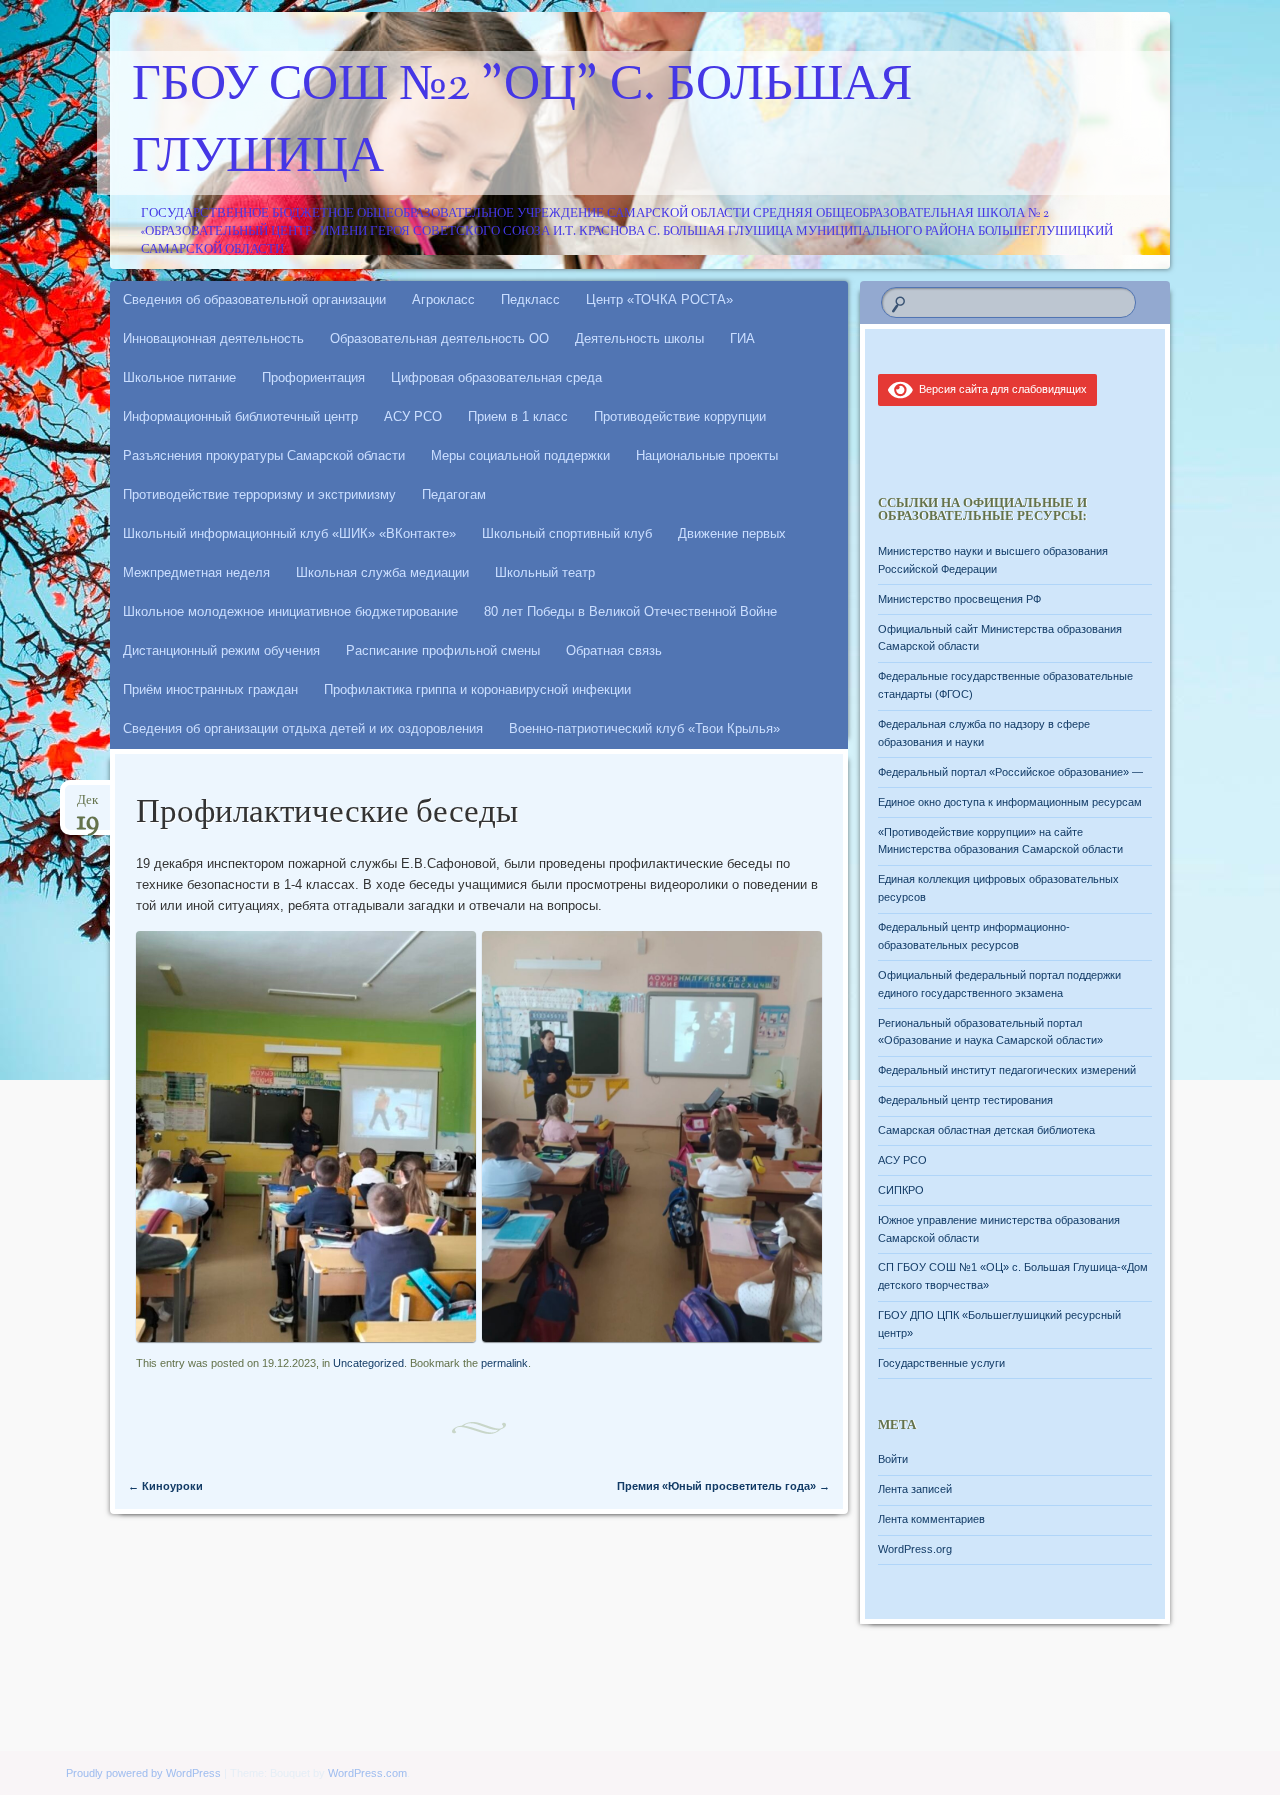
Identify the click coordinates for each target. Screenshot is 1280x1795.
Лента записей (915, 1489)
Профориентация (313, 377)
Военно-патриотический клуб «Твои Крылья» (644, 728)
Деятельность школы (639, 338)
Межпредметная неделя (196, 572)
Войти (893, 1459)
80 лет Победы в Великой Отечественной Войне (630, 611)
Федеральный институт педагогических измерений (1007, 1070)
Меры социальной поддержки (520, 455)
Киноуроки (165, 1486)
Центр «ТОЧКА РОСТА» (659, 299)
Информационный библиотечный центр (240, 416)
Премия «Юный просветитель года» (723, 1486)
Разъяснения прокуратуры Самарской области (264, 455)
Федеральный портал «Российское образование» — (1010, 772)
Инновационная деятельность (213, 338)
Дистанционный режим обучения (221, 650)
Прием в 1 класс (518, 416)
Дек (88, 806)
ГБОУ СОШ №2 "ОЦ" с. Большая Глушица (522, 123)
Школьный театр (545, 572)
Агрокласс (443, 299)
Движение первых (732, 533)
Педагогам (454, 494)
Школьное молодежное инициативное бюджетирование (290, 611)
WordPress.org (915, 1549)
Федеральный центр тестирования (965, 1100)
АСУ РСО (413, 416)
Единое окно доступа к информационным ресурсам (1010, 802)
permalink (504, 1363)
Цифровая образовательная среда (496, 377)
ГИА (742, 338)
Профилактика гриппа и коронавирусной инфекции (477, 689)
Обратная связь (614, 650)
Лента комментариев (931, 1519)
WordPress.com (367, 1773)
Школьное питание (179, 377)
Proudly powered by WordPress (143, 1773)
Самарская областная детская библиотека (986, 1130)
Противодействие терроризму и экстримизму (259, 494)
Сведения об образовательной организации (254, 299)
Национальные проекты (707, 455)
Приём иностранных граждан (210, 689)
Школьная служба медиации (382, 572)
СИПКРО (901, 1190)
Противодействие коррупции (680, 416)
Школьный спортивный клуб (567, 533)
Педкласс (530, 299)
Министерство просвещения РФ (959, 599)
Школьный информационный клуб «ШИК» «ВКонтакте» (289, 533)
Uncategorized (368, 1363)
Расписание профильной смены (443, 650)
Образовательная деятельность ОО (439, 338)
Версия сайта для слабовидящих (1000, 389)
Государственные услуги (941, 1363)
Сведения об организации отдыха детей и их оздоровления (303, 728)
